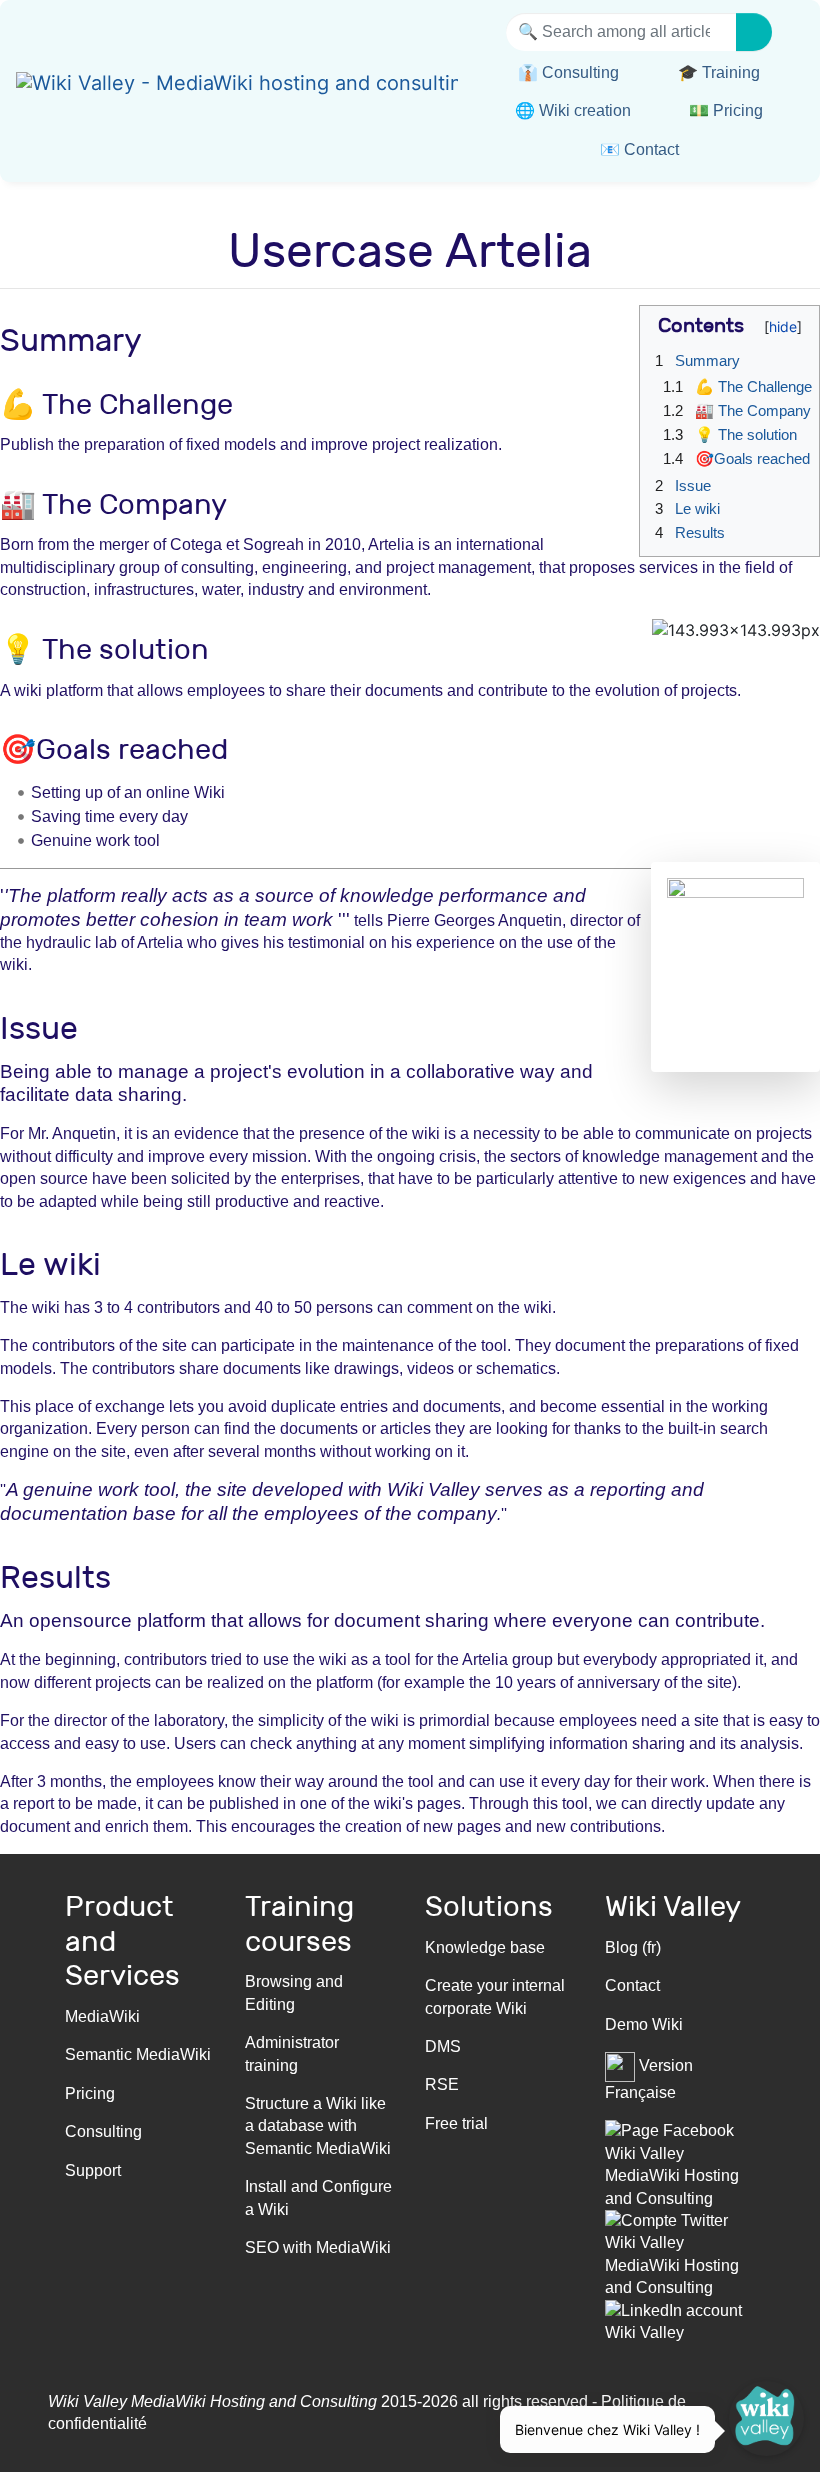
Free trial (456, 2123)
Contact (632, 1985)
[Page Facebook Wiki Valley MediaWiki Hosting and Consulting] (680, 2163)
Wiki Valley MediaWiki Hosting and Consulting (212, 2401)
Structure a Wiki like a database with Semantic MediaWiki (318, 2126)
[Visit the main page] (237, 86)
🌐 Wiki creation (573, 110)
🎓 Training (719, 72)
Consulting (103, 2131)
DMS (443, 2046)
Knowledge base (485, 1947)
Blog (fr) (633, 1947)
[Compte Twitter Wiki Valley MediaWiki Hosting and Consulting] (680, 2253)
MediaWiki (102, 2016)
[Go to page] (754, 32)
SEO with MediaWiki (318, 2247)
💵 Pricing (726, 110)
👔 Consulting (568, 72)
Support (93, 2170)
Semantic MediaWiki (138, 2054)
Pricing (90, 2093)
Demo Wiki (644, 2024)
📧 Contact (639, 149)
